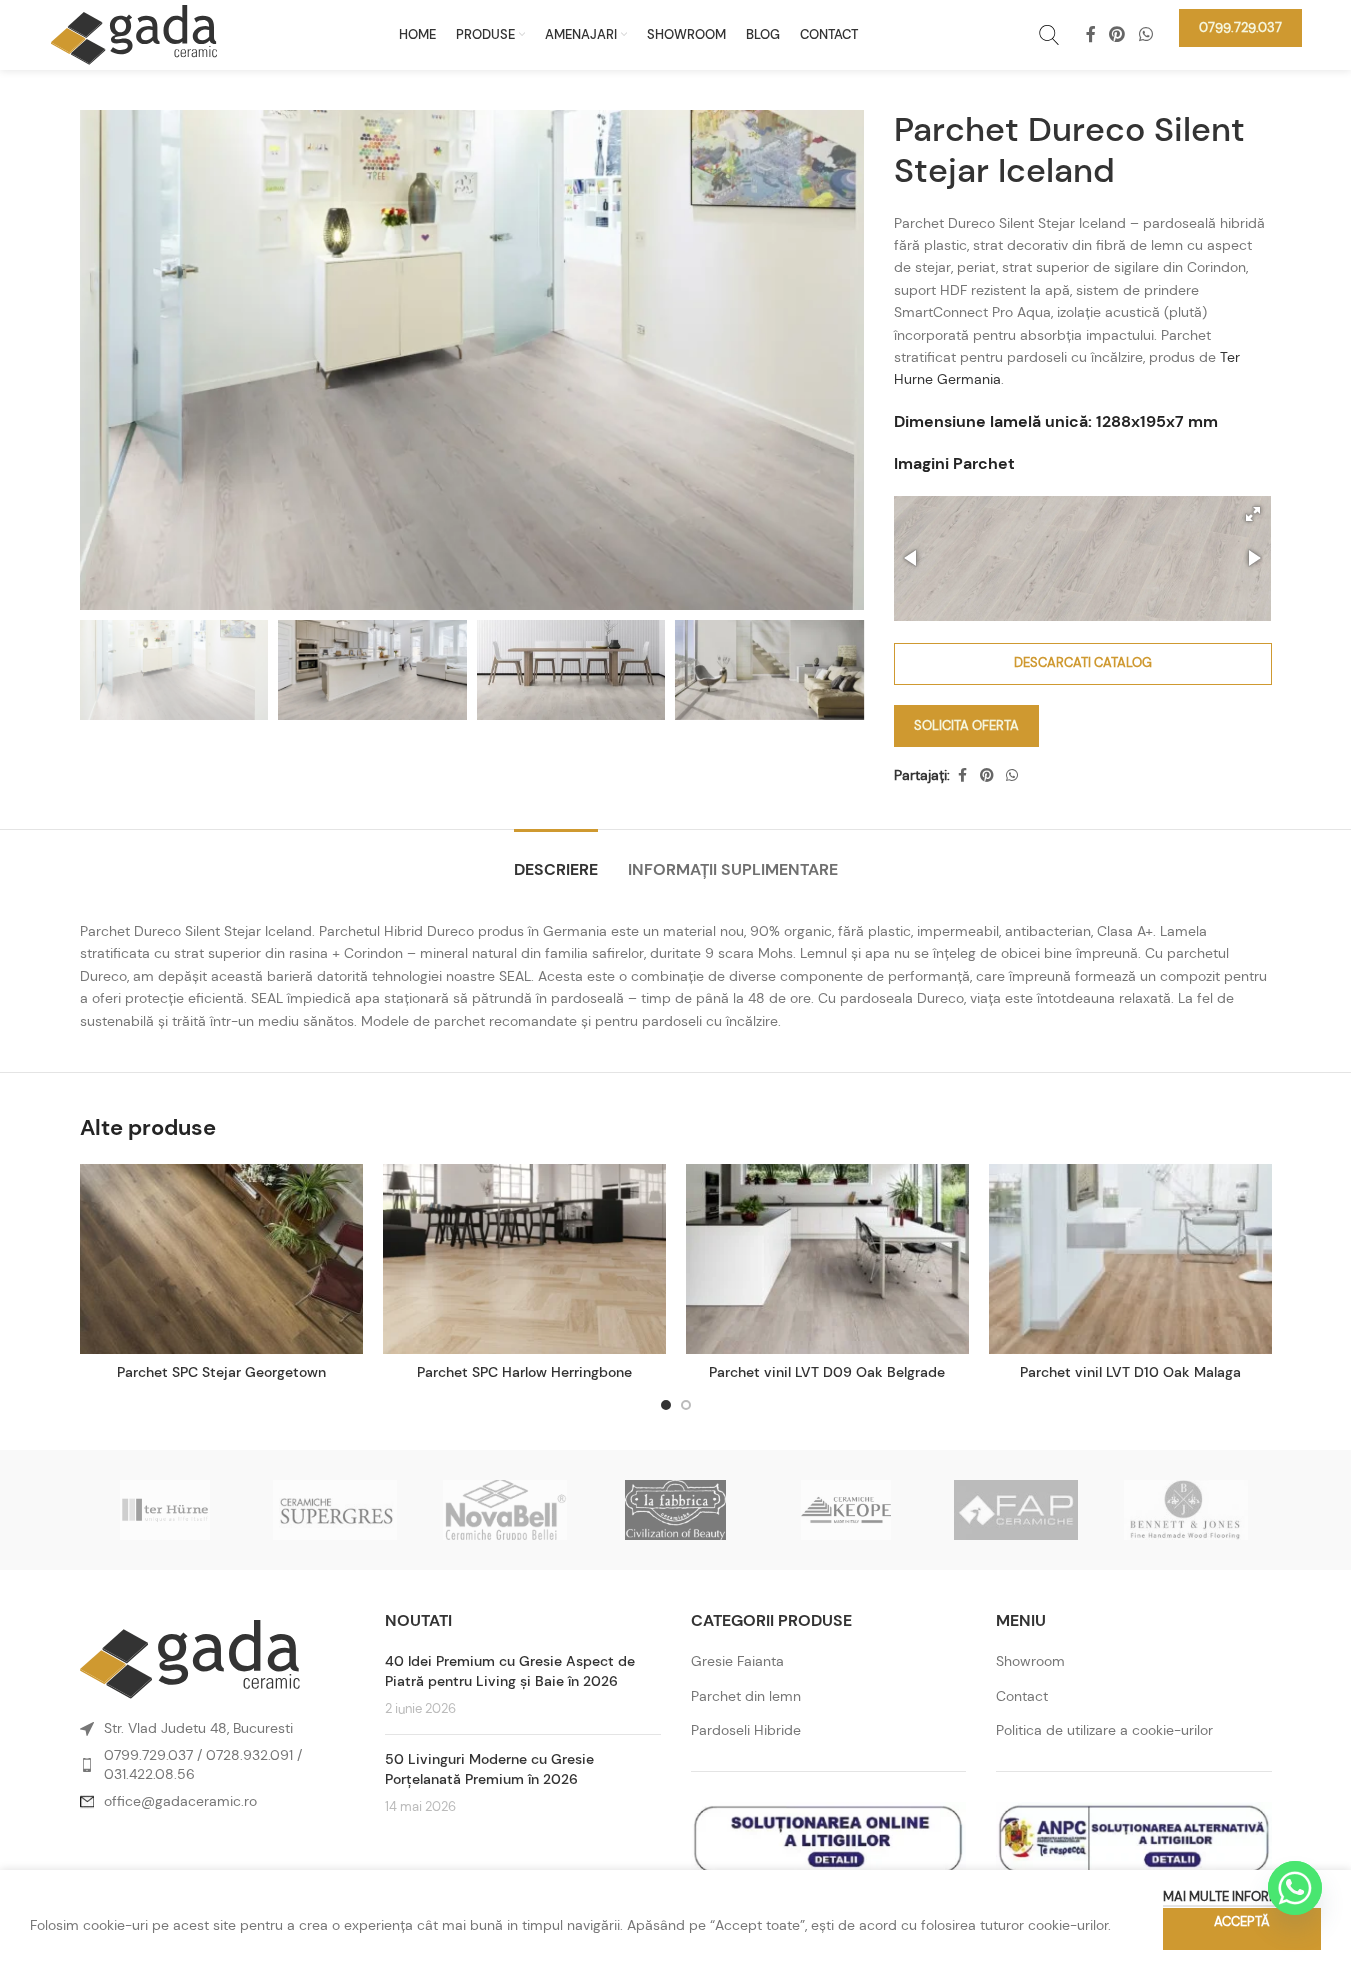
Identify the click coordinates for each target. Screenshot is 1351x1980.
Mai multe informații (1232, 1896)
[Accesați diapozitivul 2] (686, 1405)
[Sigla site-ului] (134, 33)
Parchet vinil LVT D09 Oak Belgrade (827, 1372)
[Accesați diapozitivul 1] (666, 1405)
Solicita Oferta (966, 725)
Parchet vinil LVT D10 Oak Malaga (1130, 1372)
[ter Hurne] (165, 1510)
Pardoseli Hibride (746, 1730)
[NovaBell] (505, 1510)
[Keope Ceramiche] (846, 1510)
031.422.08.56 (149, 1774)
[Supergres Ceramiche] (335, 1510)
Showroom (1030, 1661)
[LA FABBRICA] (675, 1510)
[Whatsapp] (1295, 1888)
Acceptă (1242, 1921)
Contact (1022, 1696)
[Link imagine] (190, 1658)
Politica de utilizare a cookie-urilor (1104, 1730)
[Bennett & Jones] (1186, 1510)
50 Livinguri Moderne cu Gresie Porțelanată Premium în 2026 (489, 1769)
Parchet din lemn (746, 1696)
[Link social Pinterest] (1117, 34)
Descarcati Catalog (1083, 662)
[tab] (556, 859)
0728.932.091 (249, 1755)
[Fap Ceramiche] (1016, 1510)
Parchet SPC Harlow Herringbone (524, 1372)
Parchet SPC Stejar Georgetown (221, 1372)
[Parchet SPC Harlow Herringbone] (524, 1259)
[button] (1253, 514)
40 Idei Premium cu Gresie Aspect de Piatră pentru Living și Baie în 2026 (510, 1671)
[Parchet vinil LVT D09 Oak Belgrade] (827, 1259)
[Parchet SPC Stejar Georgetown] (221, 1259)
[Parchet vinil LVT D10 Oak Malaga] (1130, 1259)
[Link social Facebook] (1091, 34)
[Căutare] (1049, 35)
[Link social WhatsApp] (1145, 34)
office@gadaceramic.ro (180, 1801)
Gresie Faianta (737, 1661)
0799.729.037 (148, 1755)
